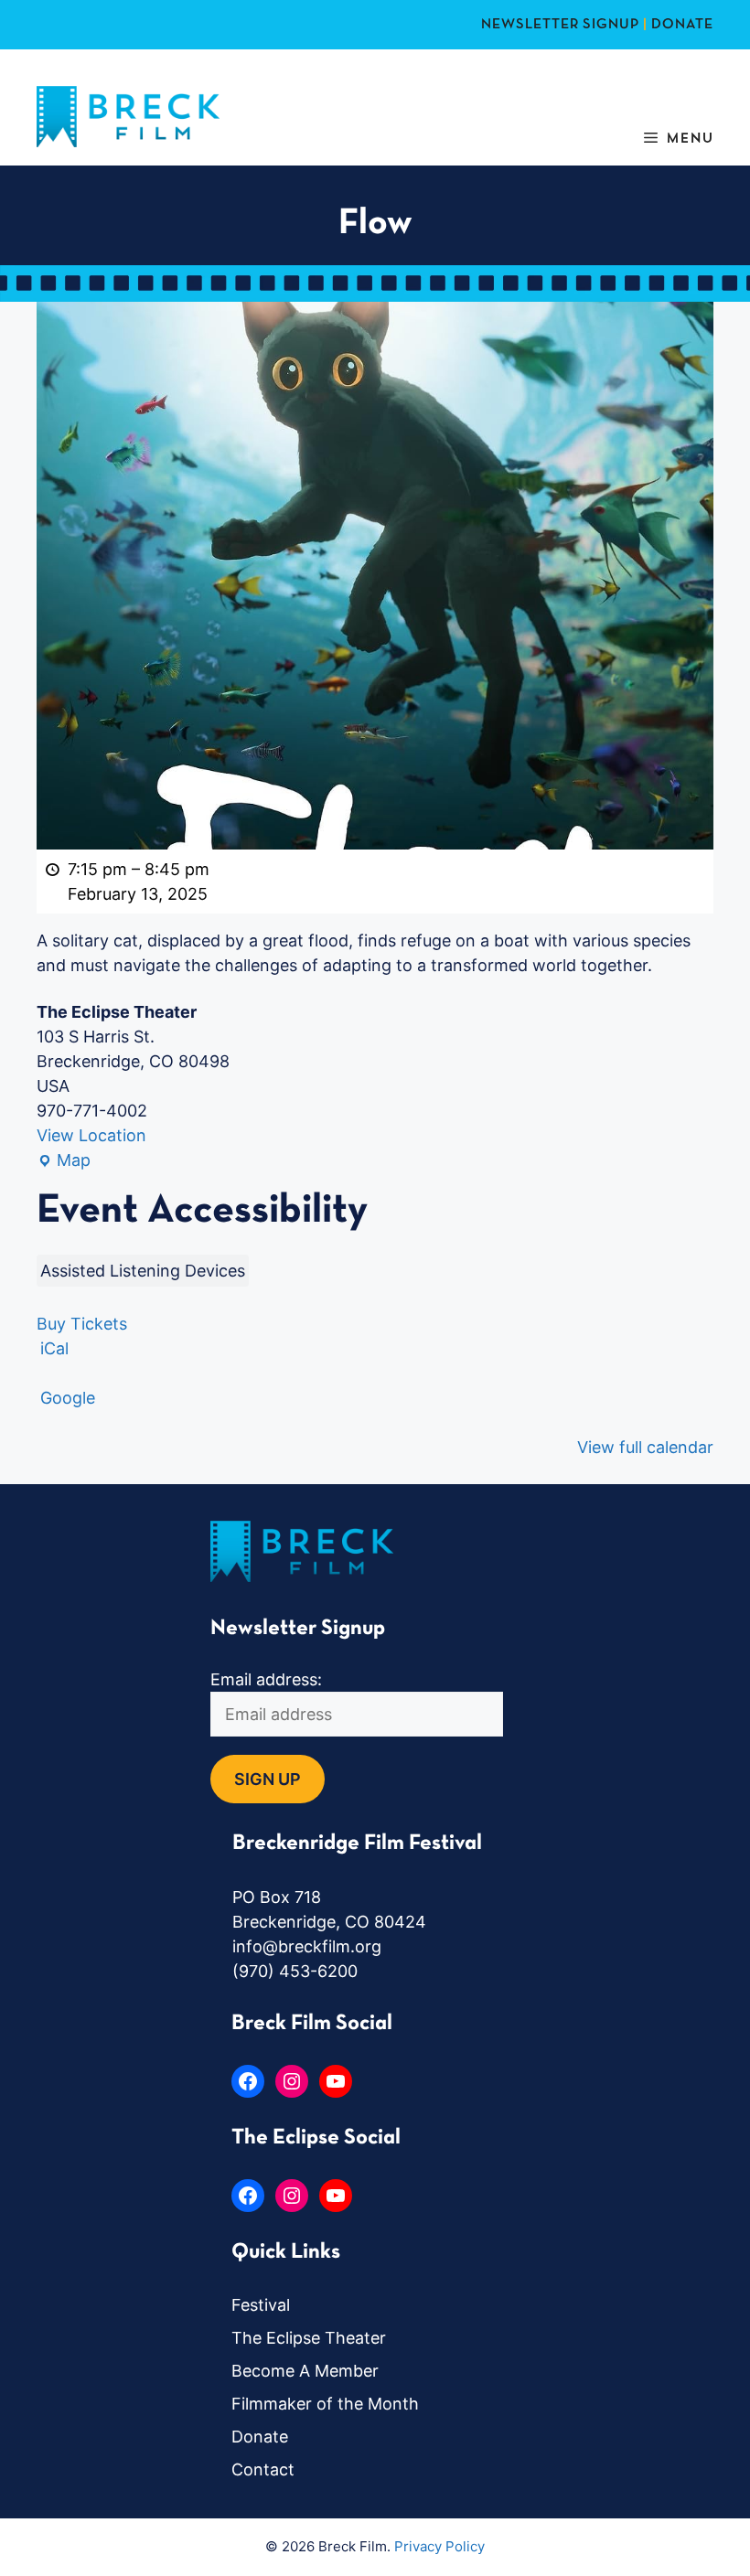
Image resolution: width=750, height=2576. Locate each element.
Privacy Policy (439, 2546)
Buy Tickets (82, 1324)
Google (68, 1398)
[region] (238, 2443)
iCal (54, 1348)
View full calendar (645, 1447)
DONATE (682, 25)
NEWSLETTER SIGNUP (560, 25)
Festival (261, 2305)
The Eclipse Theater (309, 2338)
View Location (91, 1135)
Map (64, 1161)
